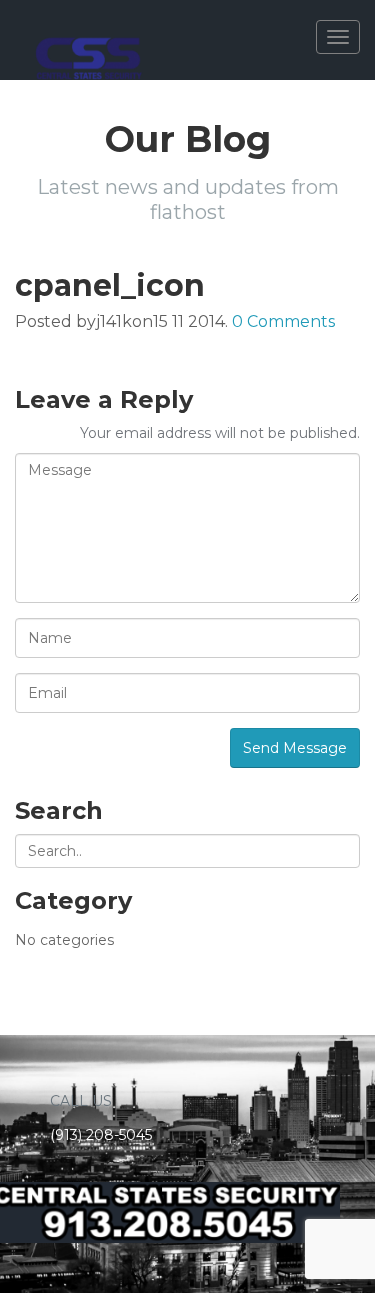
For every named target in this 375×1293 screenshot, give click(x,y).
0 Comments (283, 321)
